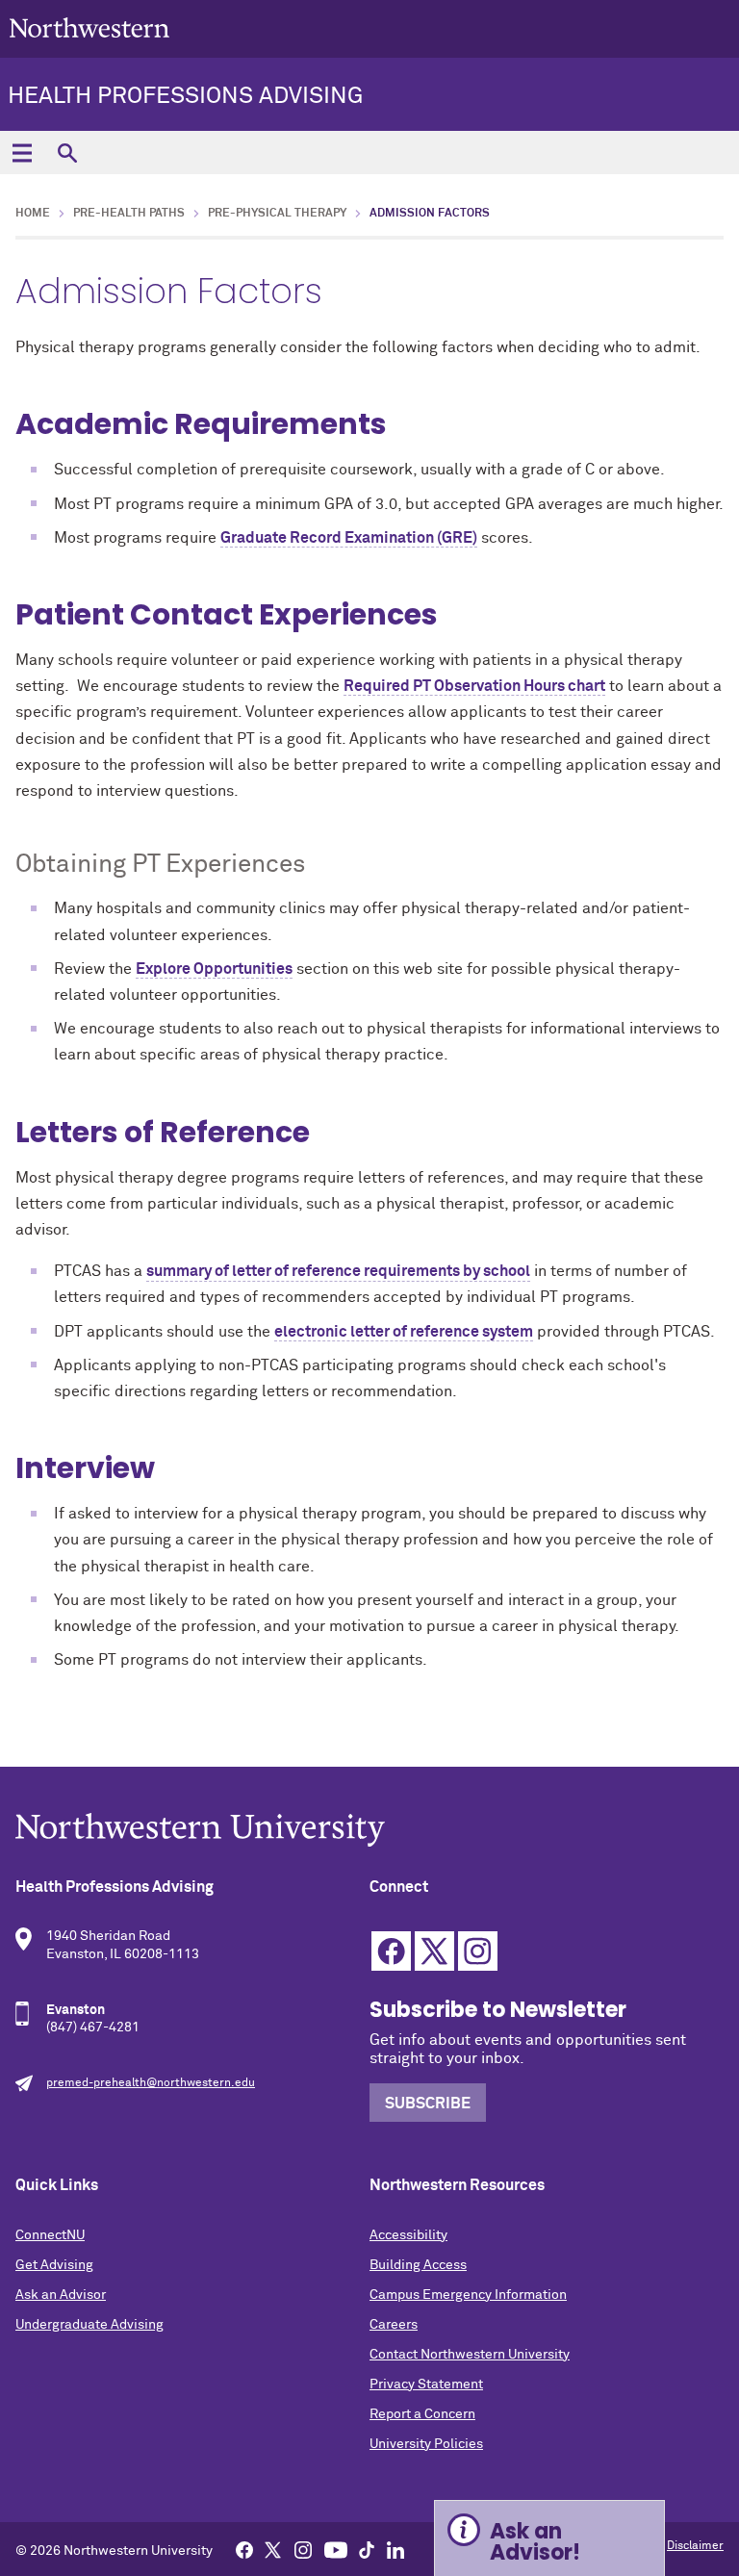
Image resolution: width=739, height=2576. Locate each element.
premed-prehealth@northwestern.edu (151, 2083)
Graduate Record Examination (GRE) (349, 538)
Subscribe (428, 2104)
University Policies (426, 2444)
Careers (394, 2325)
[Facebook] (244, 2549)
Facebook (391, 1951)
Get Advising (54, 2265)
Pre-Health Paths (129, 214)
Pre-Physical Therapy (277, 214)
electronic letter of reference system (404, 1332)
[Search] (67, 153)
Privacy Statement (426, 2385)
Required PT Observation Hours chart (474, 686)
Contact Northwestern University (470, 2355)
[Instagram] (303, 2549)
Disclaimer (695, 2546)
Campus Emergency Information (468, 2295)
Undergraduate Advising (89, 2325)
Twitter (434, 1951)
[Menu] (22, 153)
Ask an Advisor (61, 2295)
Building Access (418, 2265)
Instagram (478, 1951)
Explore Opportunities (214, 969)
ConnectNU (50, 2235)
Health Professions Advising (185, 96)
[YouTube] (336, 2549)
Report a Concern (422, 2414)
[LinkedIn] (395, 2549)
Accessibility (408, 2235)
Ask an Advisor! (535, 2542)
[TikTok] (367, 2549)
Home (33, 214)
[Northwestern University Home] (89, 27)
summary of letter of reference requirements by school (338, 1271)
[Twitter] (273, 2549)
